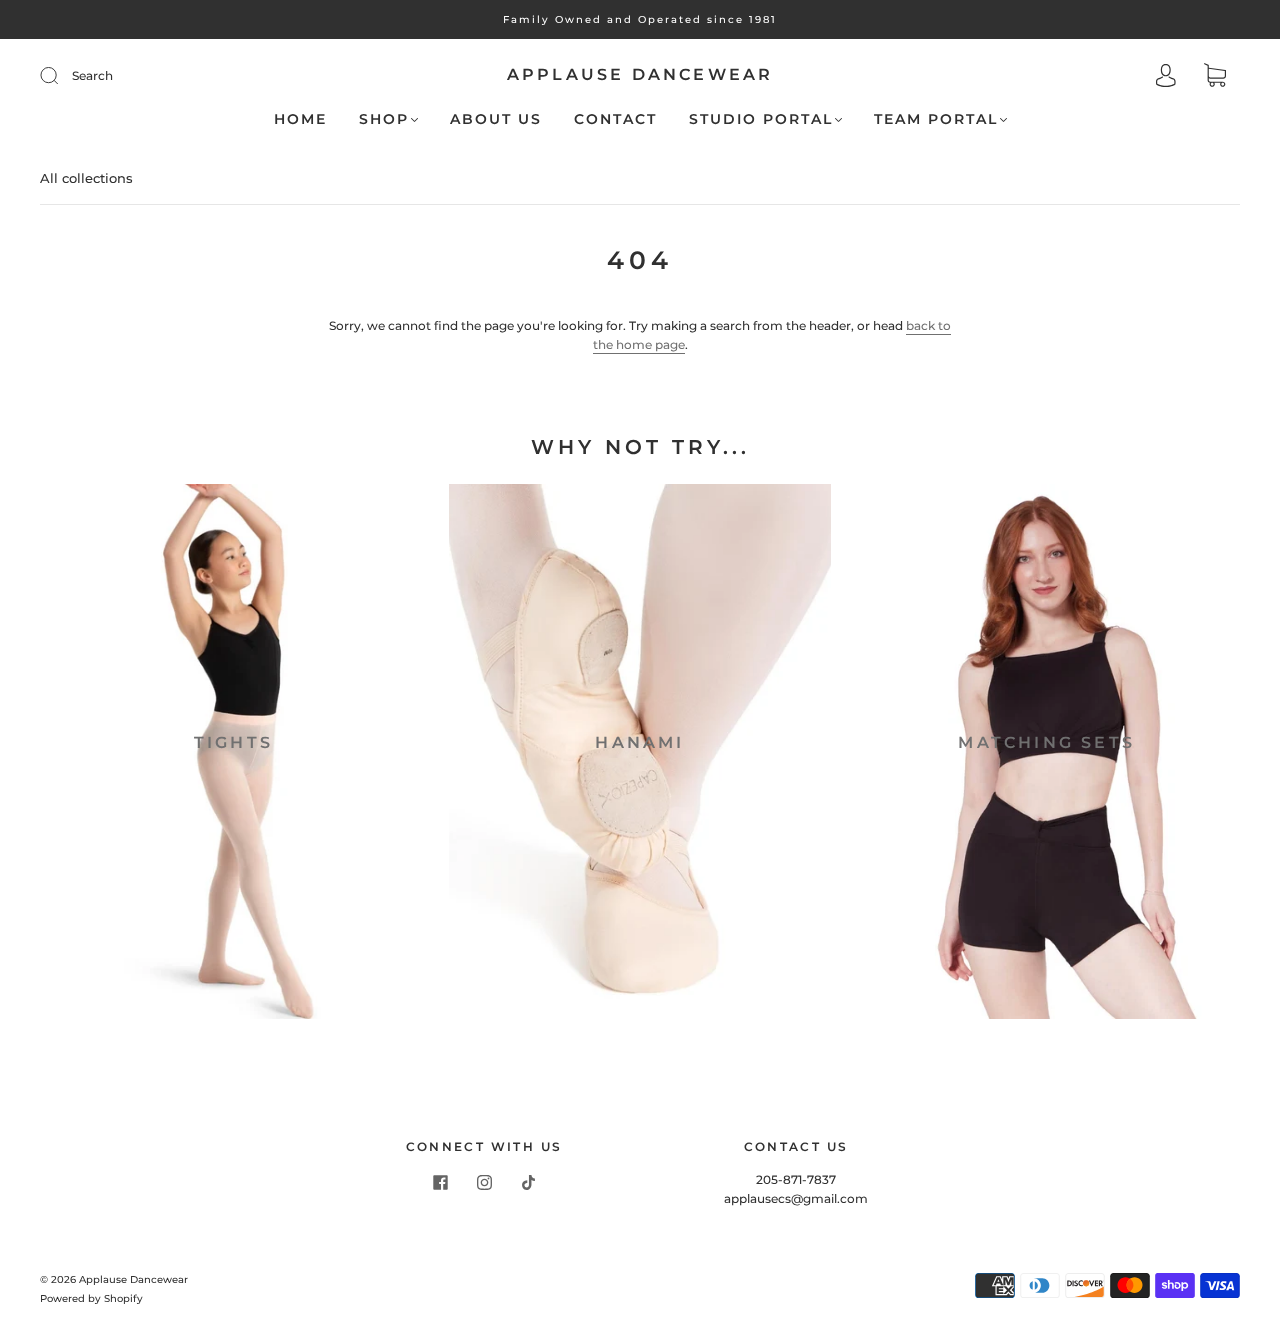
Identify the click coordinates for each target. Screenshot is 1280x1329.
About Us (496, 119)
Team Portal (936, 119)
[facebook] (440, 1182)
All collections (86, 178)
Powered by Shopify (91, 1298)
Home (300, 119)
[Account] (1166, 77)
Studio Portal (761, 119)
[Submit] (62, 76)
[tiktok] (528, 1182)
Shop (384, 119)
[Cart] (1215, 77)
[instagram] (484, 1182)
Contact (615, 119)
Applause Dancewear (640, 74)
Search (92, 75)
